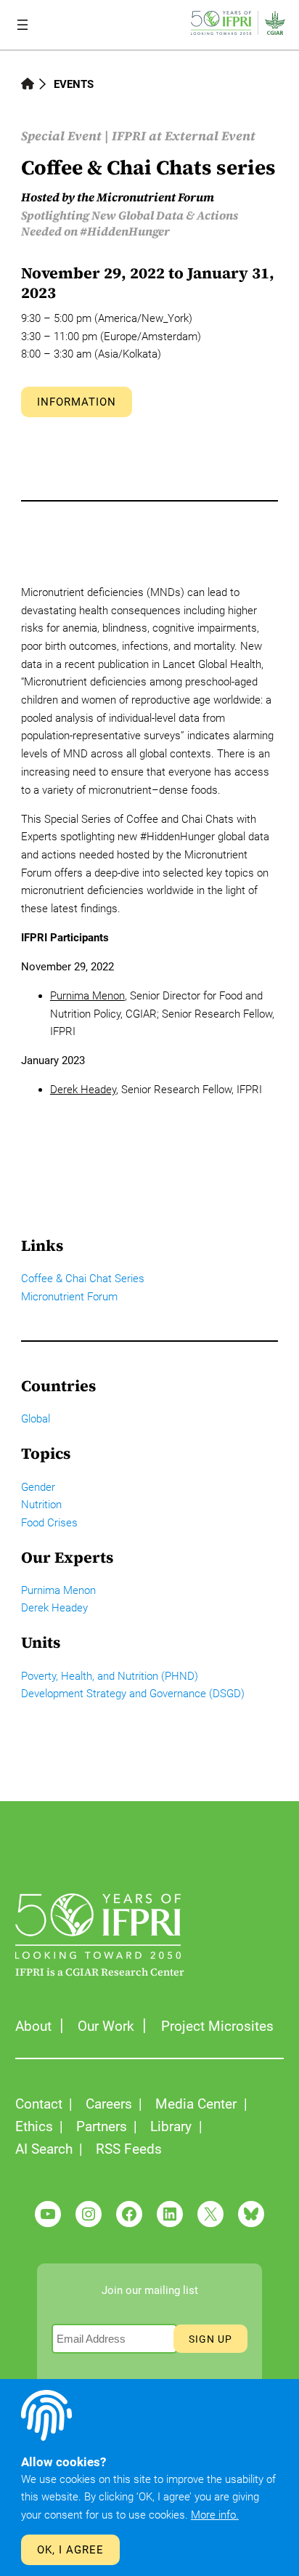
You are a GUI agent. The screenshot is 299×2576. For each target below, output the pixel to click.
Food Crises (49, 1523)
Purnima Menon (87, 996)
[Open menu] (22, 25)
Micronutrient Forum (69, 1297)
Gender (38, 1487)
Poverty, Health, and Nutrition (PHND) (110, 1676)
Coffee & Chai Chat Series (83, 1279)
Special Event (61, 136)
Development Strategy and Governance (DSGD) (133, 1694)
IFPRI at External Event (184, 136)
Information (77, 402)
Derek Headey (83, 1090)
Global (36, 1419)
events (74, 84)
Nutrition (41, 1505)
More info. (215, 2515)
